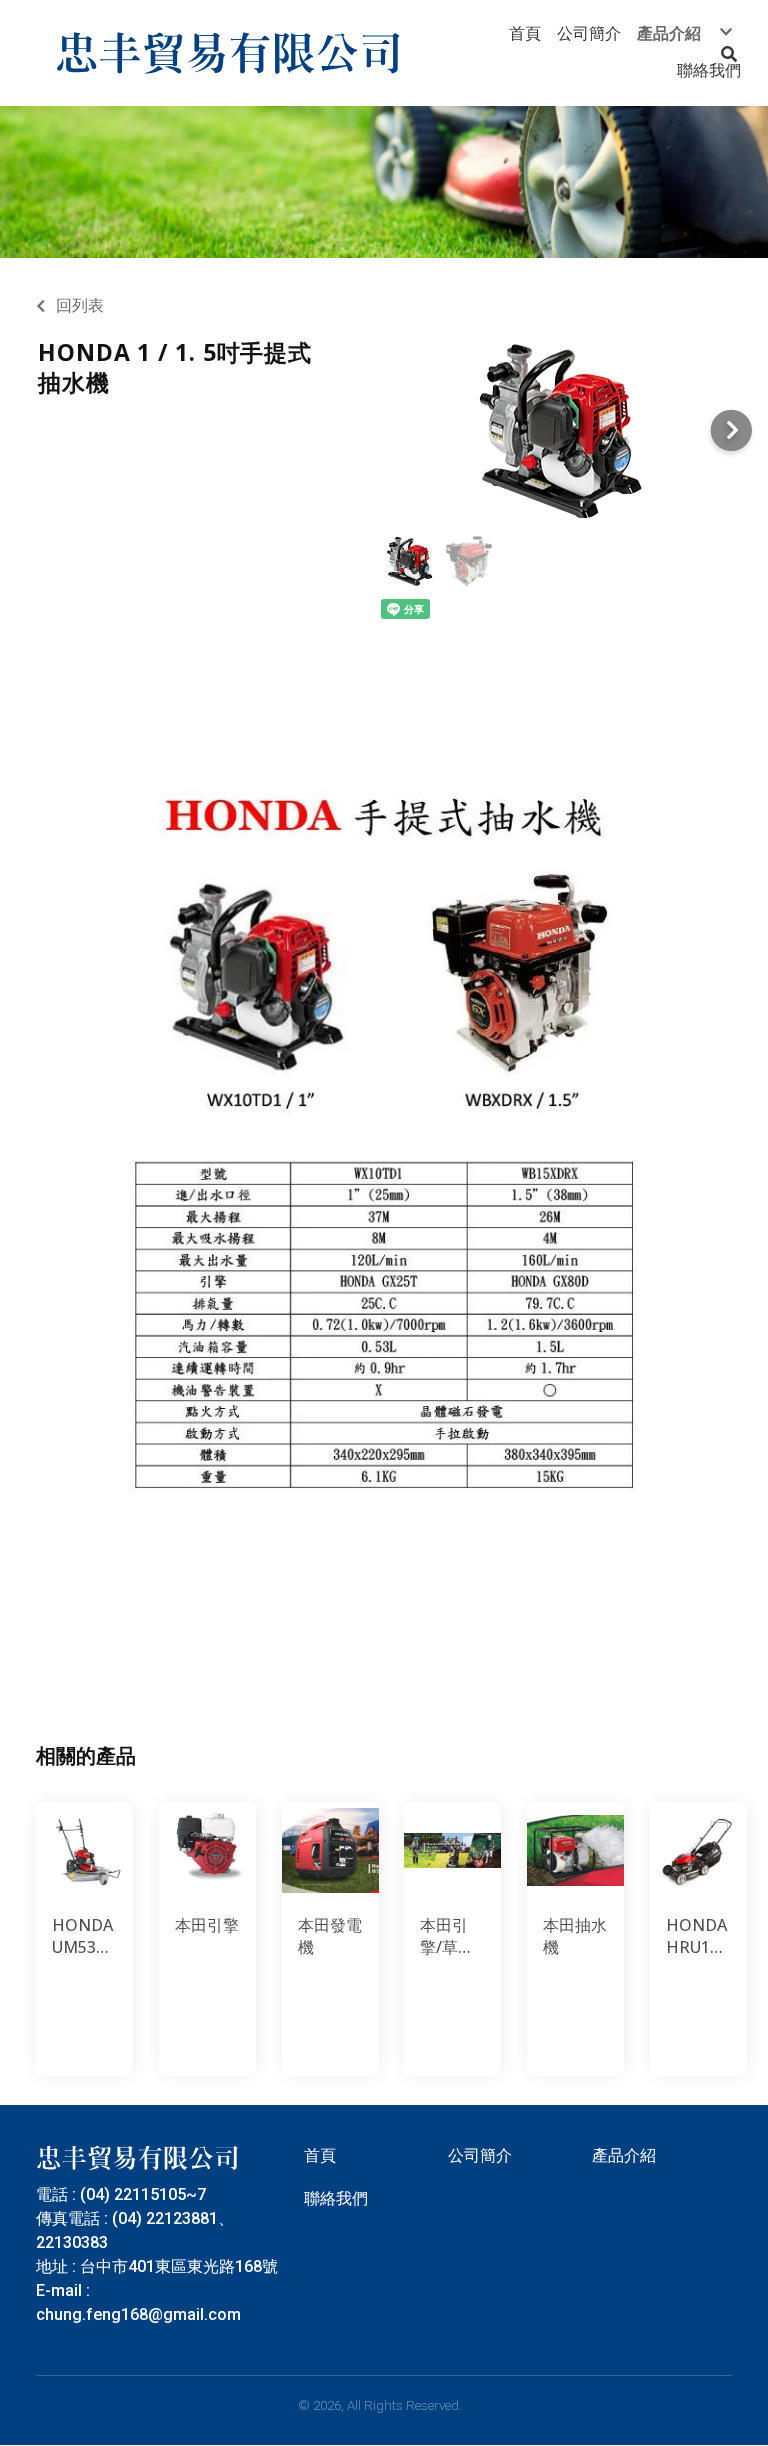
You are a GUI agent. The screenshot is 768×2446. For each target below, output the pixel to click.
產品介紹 (624, 2155)
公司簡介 (480, 2155)
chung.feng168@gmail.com (138, 2314)
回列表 (80, 305)
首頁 (320, 2155)
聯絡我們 (336, 2198)
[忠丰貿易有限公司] (229, 53)
